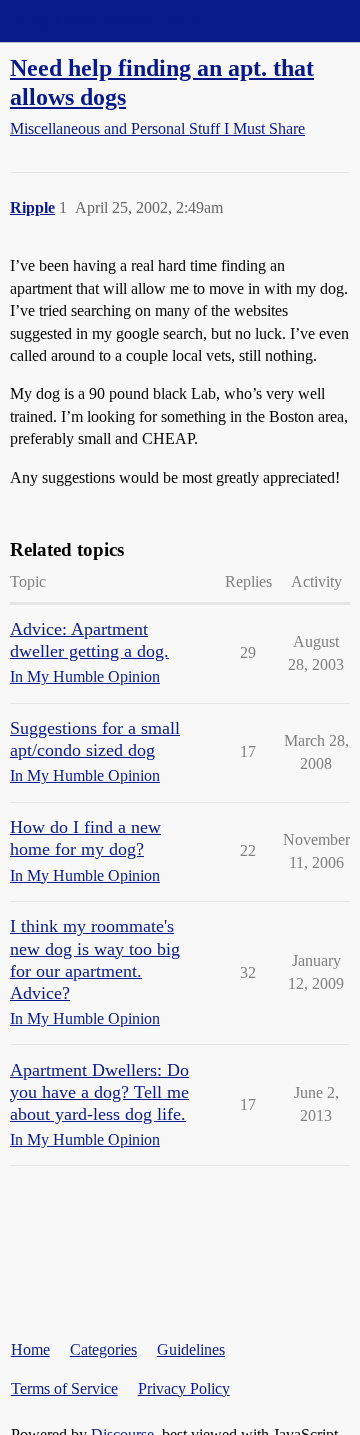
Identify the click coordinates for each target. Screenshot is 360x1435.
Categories (103, 1349)
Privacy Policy (184, 1388)
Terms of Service (64, 1388)
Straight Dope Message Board (105, 20)
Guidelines (191, 1349)
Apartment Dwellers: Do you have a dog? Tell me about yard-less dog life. (99, 1092)
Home (30, 1349)
